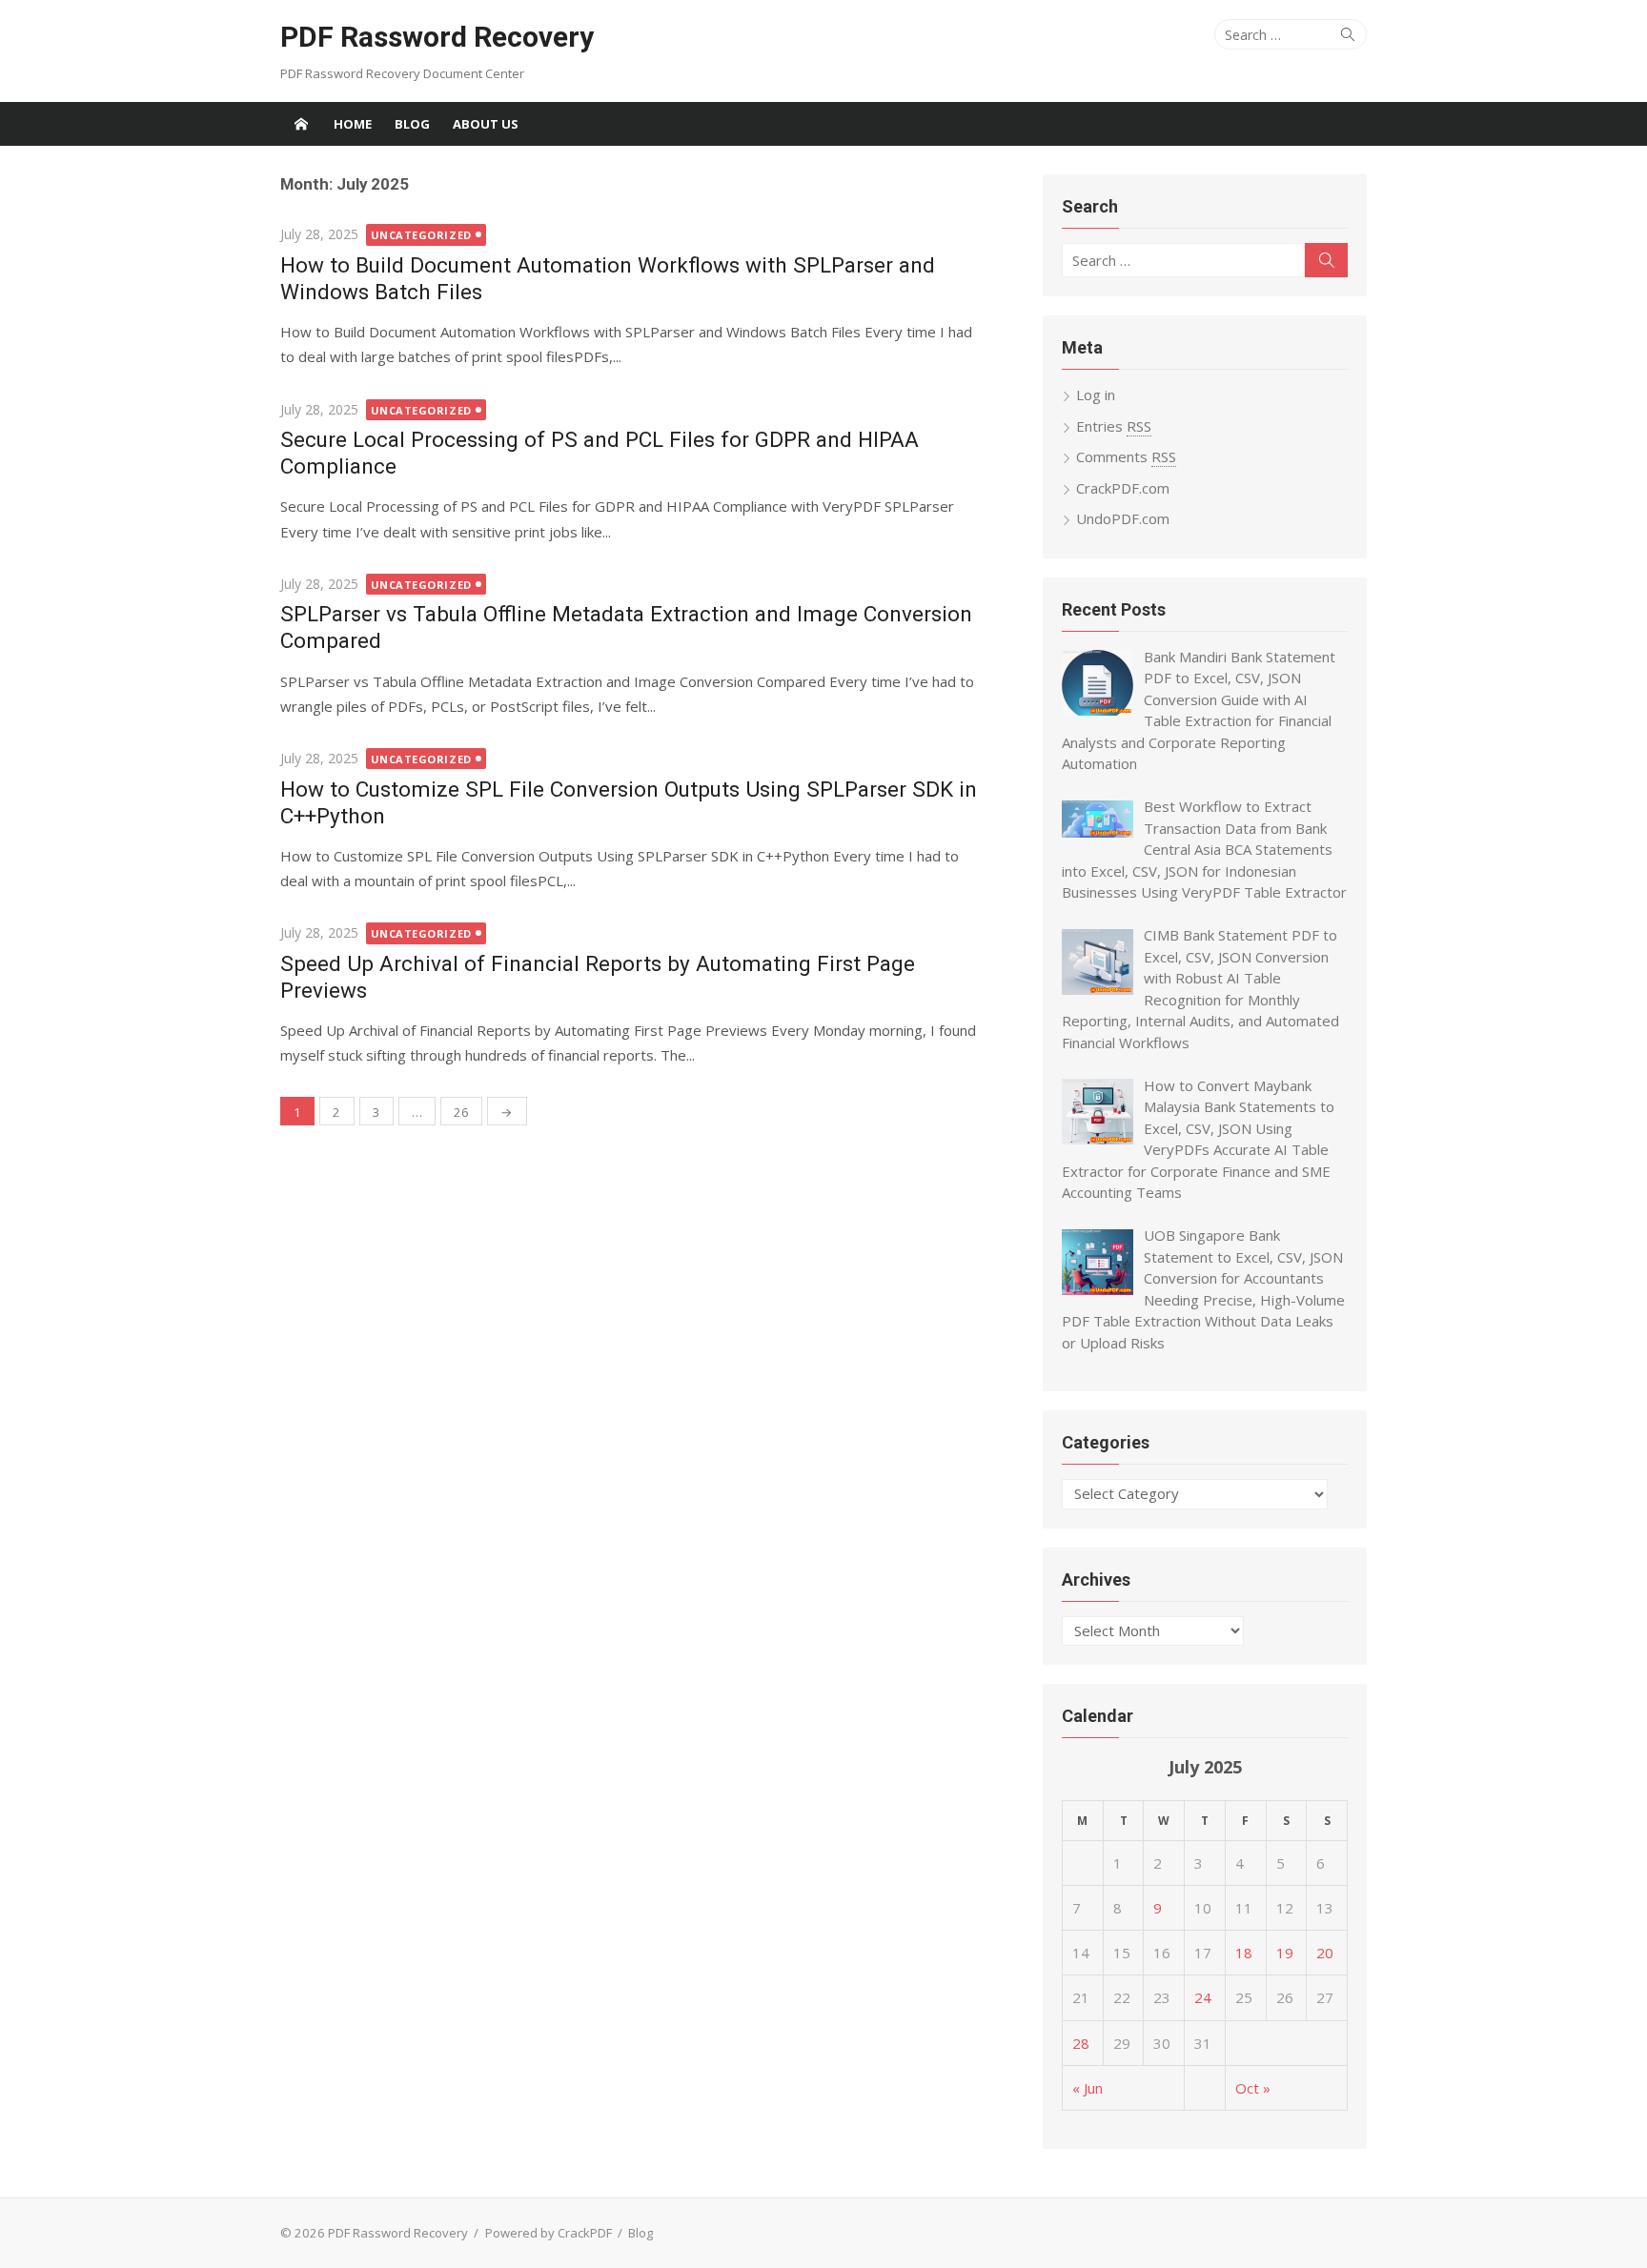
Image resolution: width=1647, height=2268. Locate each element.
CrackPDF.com (1123, 488)
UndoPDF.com (1123, 518)
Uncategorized (421, 235)
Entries (1114, 426)
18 (1244, 1953)
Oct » (1253, 2088)
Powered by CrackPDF (549, 2233)
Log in (1096, 395)
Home (353, 124)
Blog (412, 124)
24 (1203, 1997)
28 (1081, 2043)
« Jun (1088, 2088)
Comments (1126, 456)
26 (461, 1112)
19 (1285, 1953)
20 (1325, 1953)
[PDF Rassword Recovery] (301, 124)
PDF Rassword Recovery (437, 37)
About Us (486, 124)
